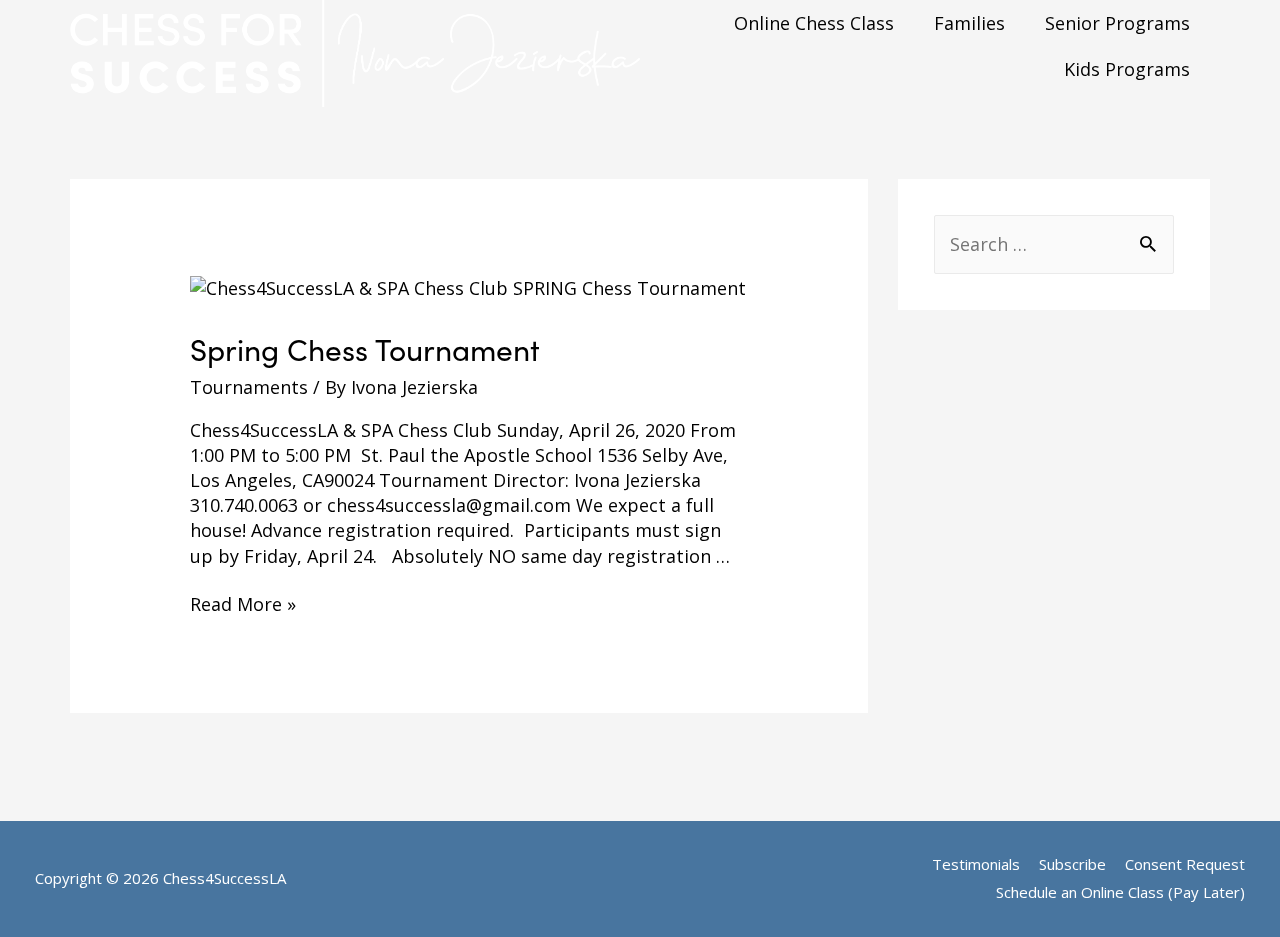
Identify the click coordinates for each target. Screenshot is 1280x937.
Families (969, 23)
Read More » (243, 604)
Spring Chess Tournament (365, 348)
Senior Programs (1117, 23)
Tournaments (249, 387)
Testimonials (976, 864)
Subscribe (1072, 864)
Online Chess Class (814, 23)
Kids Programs (1127, 69)
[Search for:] (1054, 244)
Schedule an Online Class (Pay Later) (1120, 892)
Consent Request (1185, 864)
